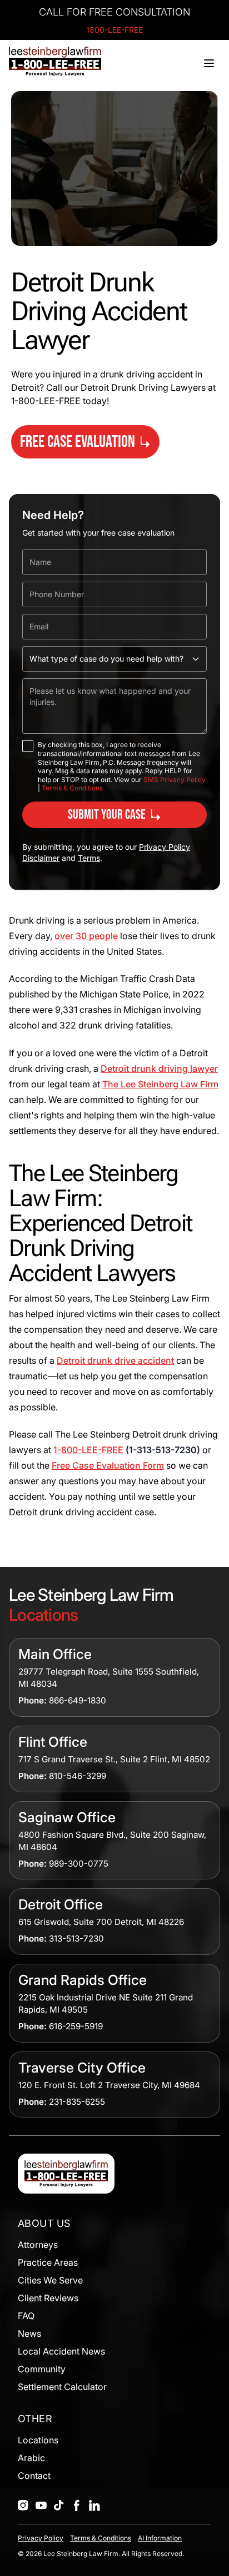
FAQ (26, 2316)
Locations (38, 2440)
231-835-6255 (77, 2102)
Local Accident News (61, 2351)
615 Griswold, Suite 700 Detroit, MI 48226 (101, 1922)
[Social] (23, 2506)
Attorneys (38, 2245)
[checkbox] (28, 746)
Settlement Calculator (62, 2387)
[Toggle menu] (209, 63)
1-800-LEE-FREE (88, 1450)
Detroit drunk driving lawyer (159, 1068)
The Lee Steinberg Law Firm (160, 1084)
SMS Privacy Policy (175, 780)
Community (42, 2369)
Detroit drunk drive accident (115, 1360)
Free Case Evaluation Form (108, 1465)
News (29, 2333)
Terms (89, 858)
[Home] (55, 61)
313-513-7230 (76, 1939)
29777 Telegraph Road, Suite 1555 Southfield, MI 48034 (109, 1678)
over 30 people (86, 936)
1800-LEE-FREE (114, 30)
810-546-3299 (78, 1776)
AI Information (160, 2538)
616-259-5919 (76, 2026)
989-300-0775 (79, 1864)
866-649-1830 (78, 1700)
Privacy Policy (41, 2538)
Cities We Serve (50, 2280)
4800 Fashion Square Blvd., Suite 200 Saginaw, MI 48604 (112, 1841)
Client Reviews (48, 2298)
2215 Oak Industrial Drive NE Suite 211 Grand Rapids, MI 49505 (106, 2003)
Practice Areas (48, 2262)
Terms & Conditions (72, 788)
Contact (34, 2476)
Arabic (31, 2458)
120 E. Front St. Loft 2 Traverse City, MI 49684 (109, 2085)
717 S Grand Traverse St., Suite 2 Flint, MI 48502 (114, 1759)
